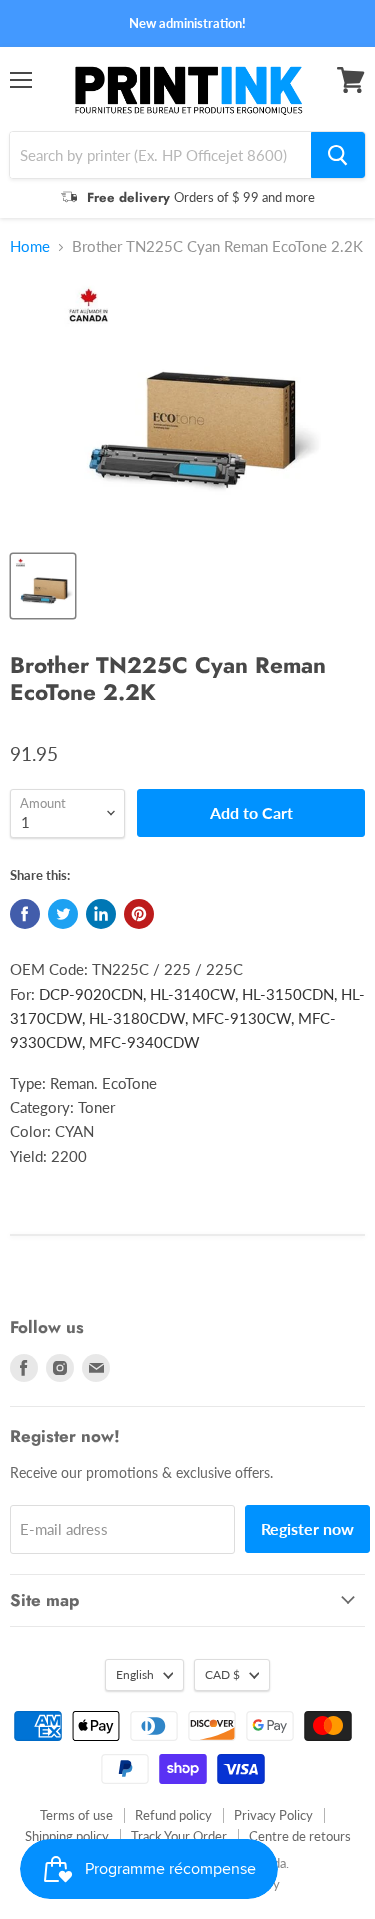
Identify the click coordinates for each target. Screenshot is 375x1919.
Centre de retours (300, 1836)
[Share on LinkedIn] (101, 914)
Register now (307, 1528)
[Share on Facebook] (25, 914)
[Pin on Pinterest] (139, 914)
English (135, 1674)
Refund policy (173, 1815)
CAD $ (222, 1674)
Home (30, 246)
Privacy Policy (273, 1815)
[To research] (338, 155)
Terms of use (76, 1815)
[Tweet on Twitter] (63, 914)
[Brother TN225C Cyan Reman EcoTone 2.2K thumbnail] (43, 586)
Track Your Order (179, 1836)
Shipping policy (67, 1836)
